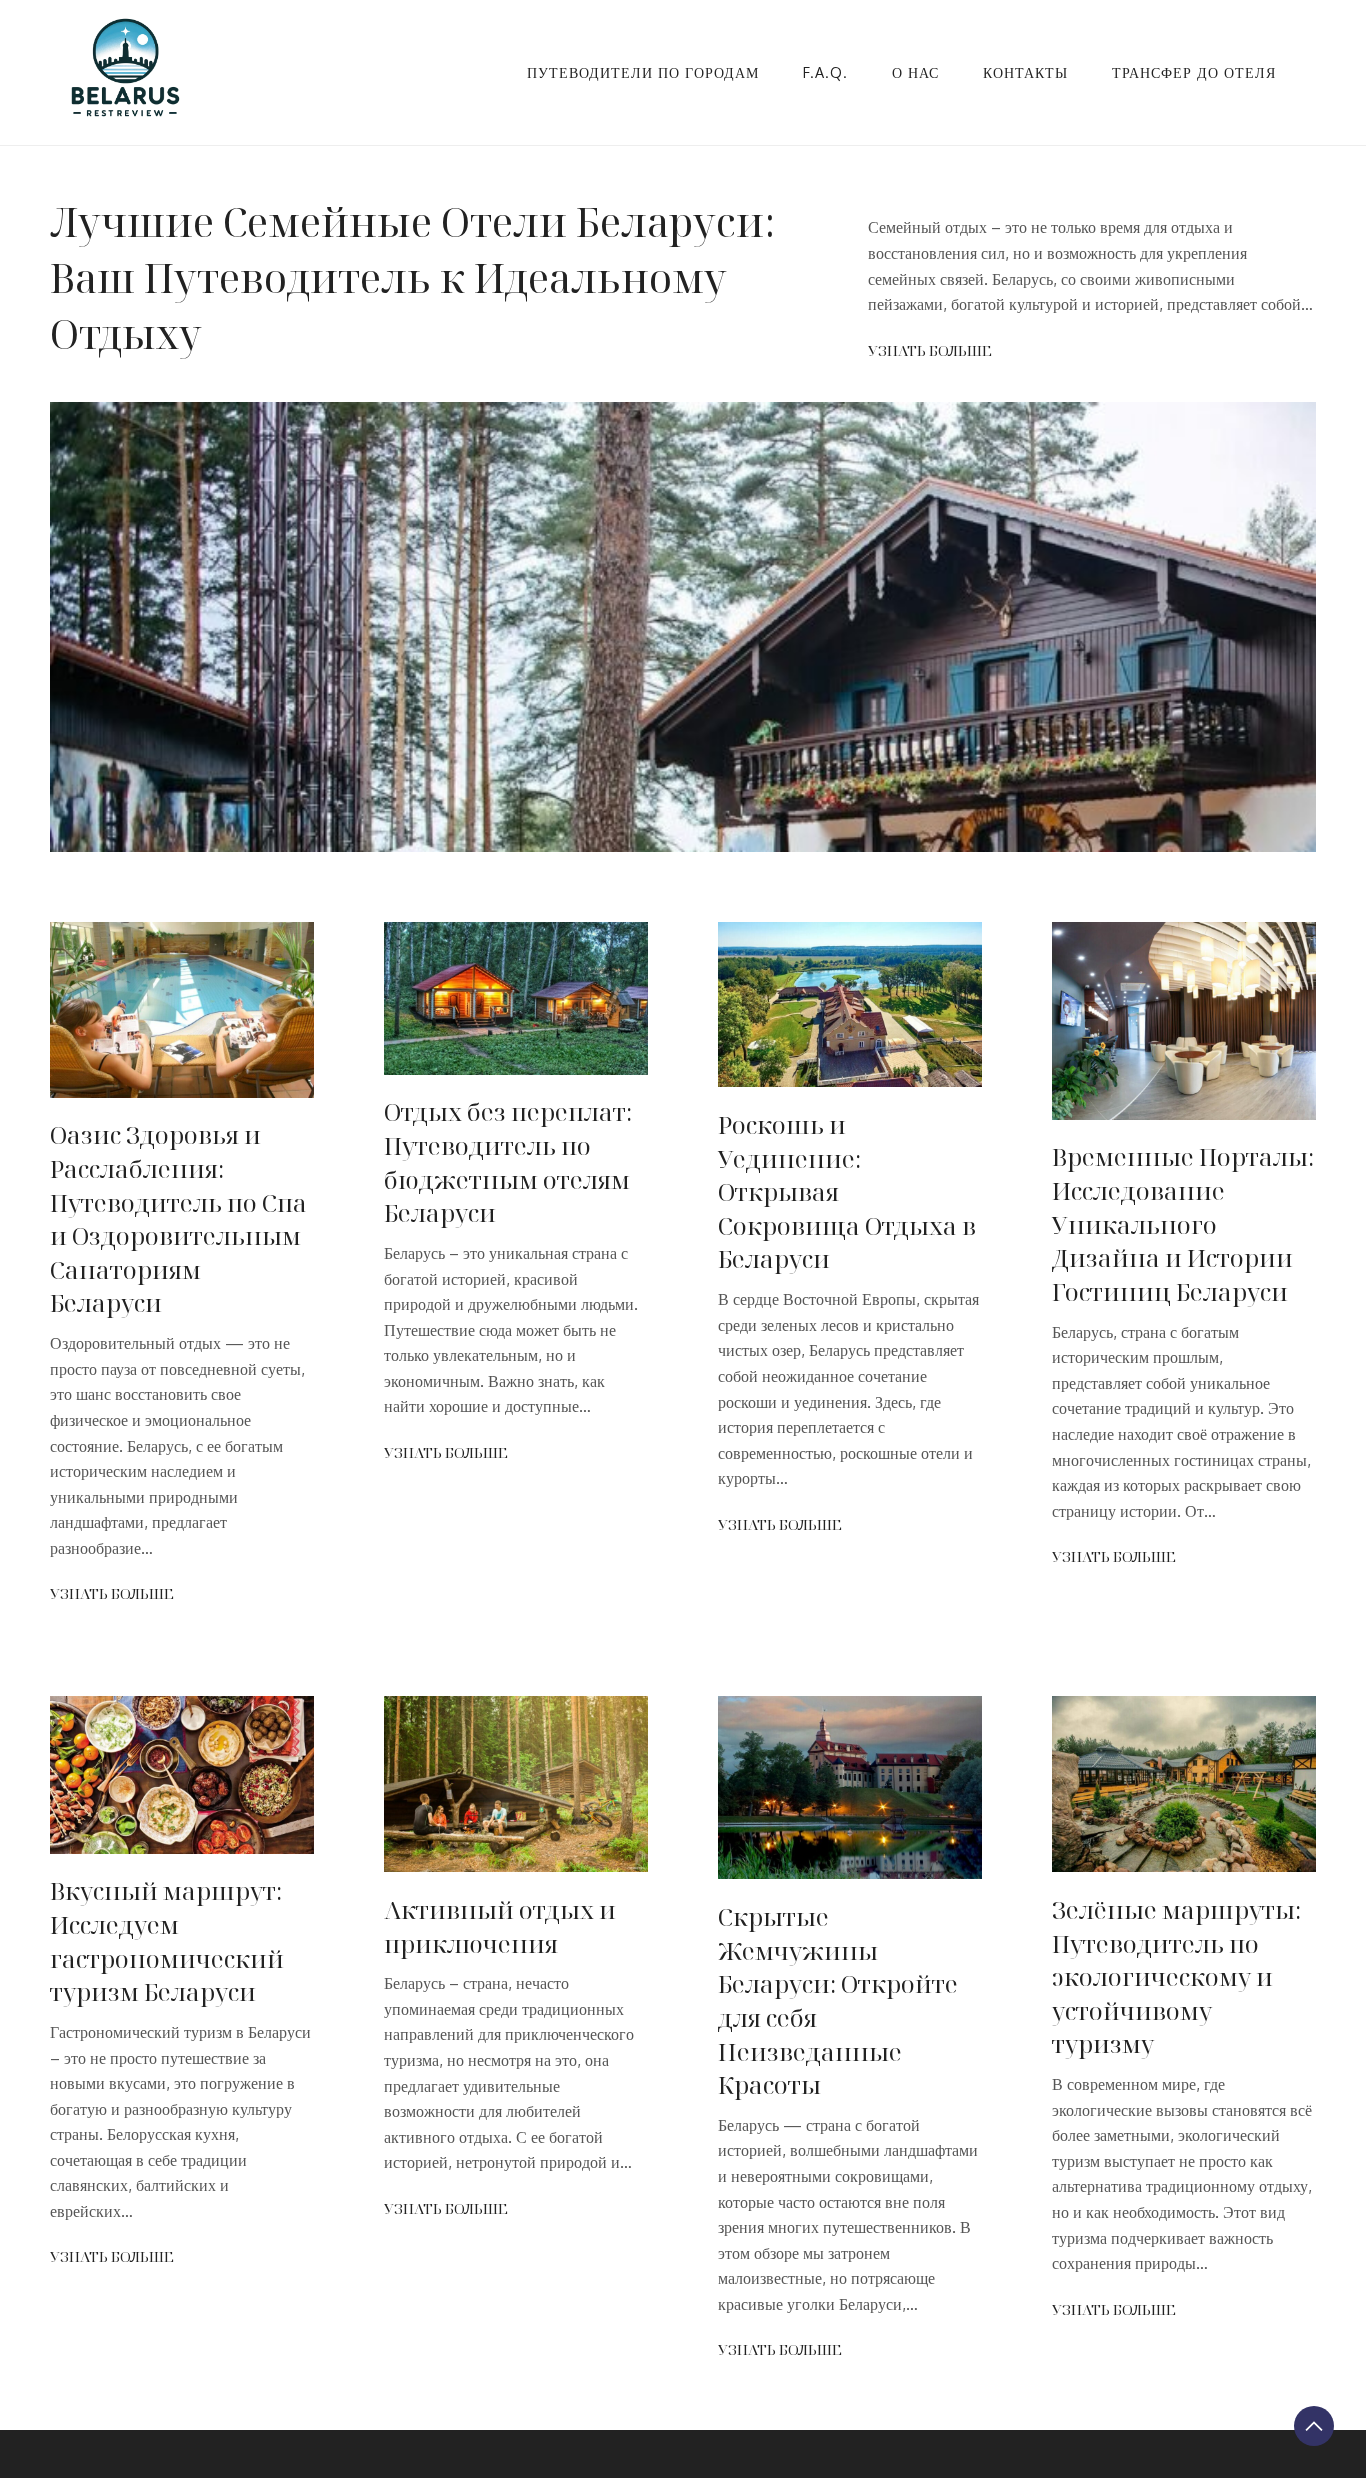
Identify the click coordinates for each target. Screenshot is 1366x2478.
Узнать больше (930, 350)
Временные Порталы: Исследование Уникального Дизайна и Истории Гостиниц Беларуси (1183, 1223)
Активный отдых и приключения (500, 1926)
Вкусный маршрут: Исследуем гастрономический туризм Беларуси (167, 1941)
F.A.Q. (825, 72)
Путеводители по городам (643, 72)
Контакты (1025, 72)
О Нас (915, 72)
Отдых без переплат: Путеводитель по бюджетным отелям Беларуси (508, 1162)
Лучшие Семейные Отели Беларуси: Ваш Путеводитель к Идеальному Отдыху (412, 277)
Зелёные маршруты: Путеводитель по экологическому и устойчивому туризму (1176, 1976)
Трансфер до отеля (1194, 72)
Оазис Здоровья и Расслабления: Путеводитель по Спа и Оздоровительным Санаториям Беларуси (178, 1218)
